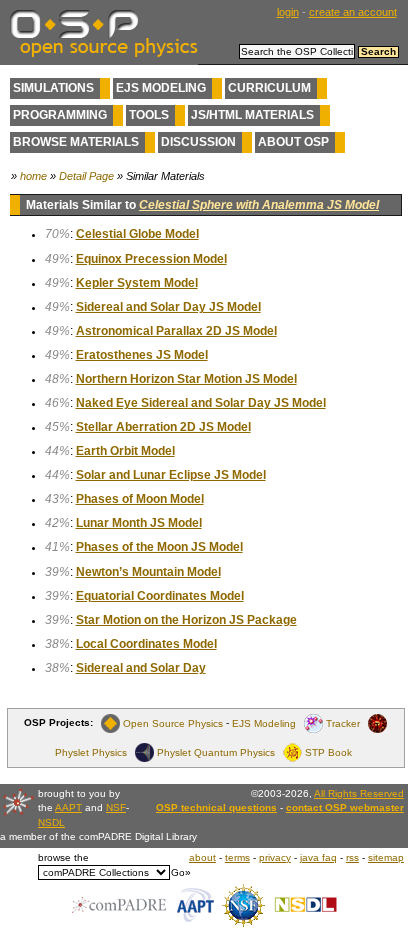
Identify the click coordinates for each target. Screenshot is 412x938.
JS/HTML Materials (252, 115)
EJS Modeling (161, 88)
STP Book (328, 751)
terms (237, 857)
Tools (149, 115)
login (288, 12)
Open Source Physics (173, 722)
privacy (275, 857)
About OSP (293, 142)
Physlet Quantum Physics (216, 751)
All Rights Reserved (359, 793)
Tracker (343, 722)
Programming (60, 115)
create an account (353, 12)
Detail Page (86, 176)
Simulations (53, 88)
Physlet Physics (91, 751)
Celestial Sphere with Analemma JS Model (259, 205)
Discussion (198, 142)
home (33, 176)
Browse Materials (76, 142)
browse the (63, 857)
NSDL (51, 822)
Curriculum (269, 88)
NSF (116, 807)
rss (352, 857)
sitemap (386, 857)
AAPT (68, 807)
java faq (318, 857)
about (202, 857)
